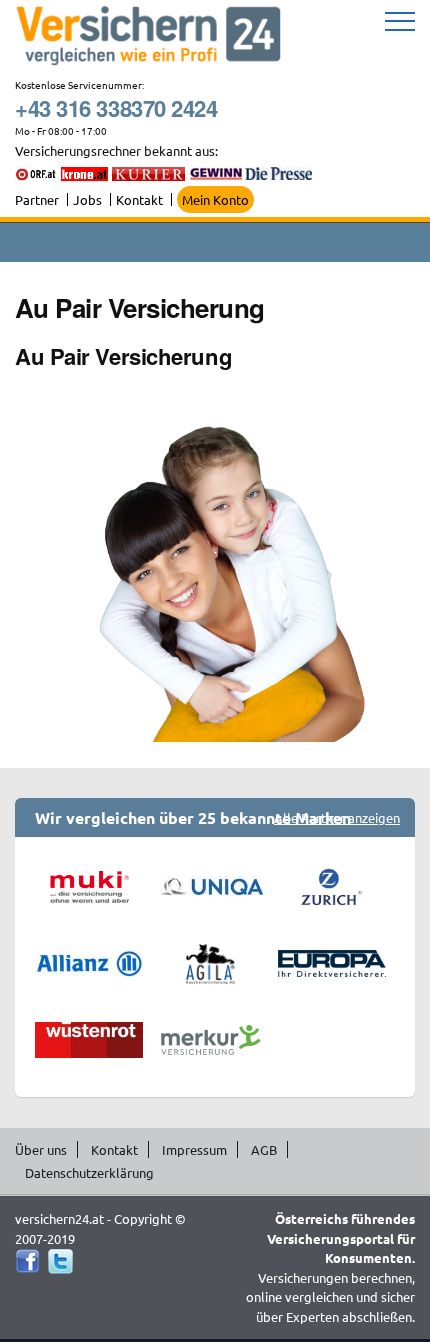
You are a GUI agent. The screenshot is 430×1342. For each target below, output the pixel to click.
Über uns (41, 1149)
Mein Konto (215, 199)
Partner (37, 199)
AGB (264, 1149)
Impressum (194, 1149)
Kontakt (139, 199)
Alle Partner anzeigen (337, 817)
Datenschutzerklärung (89, 1172)
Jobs (87, 199)
